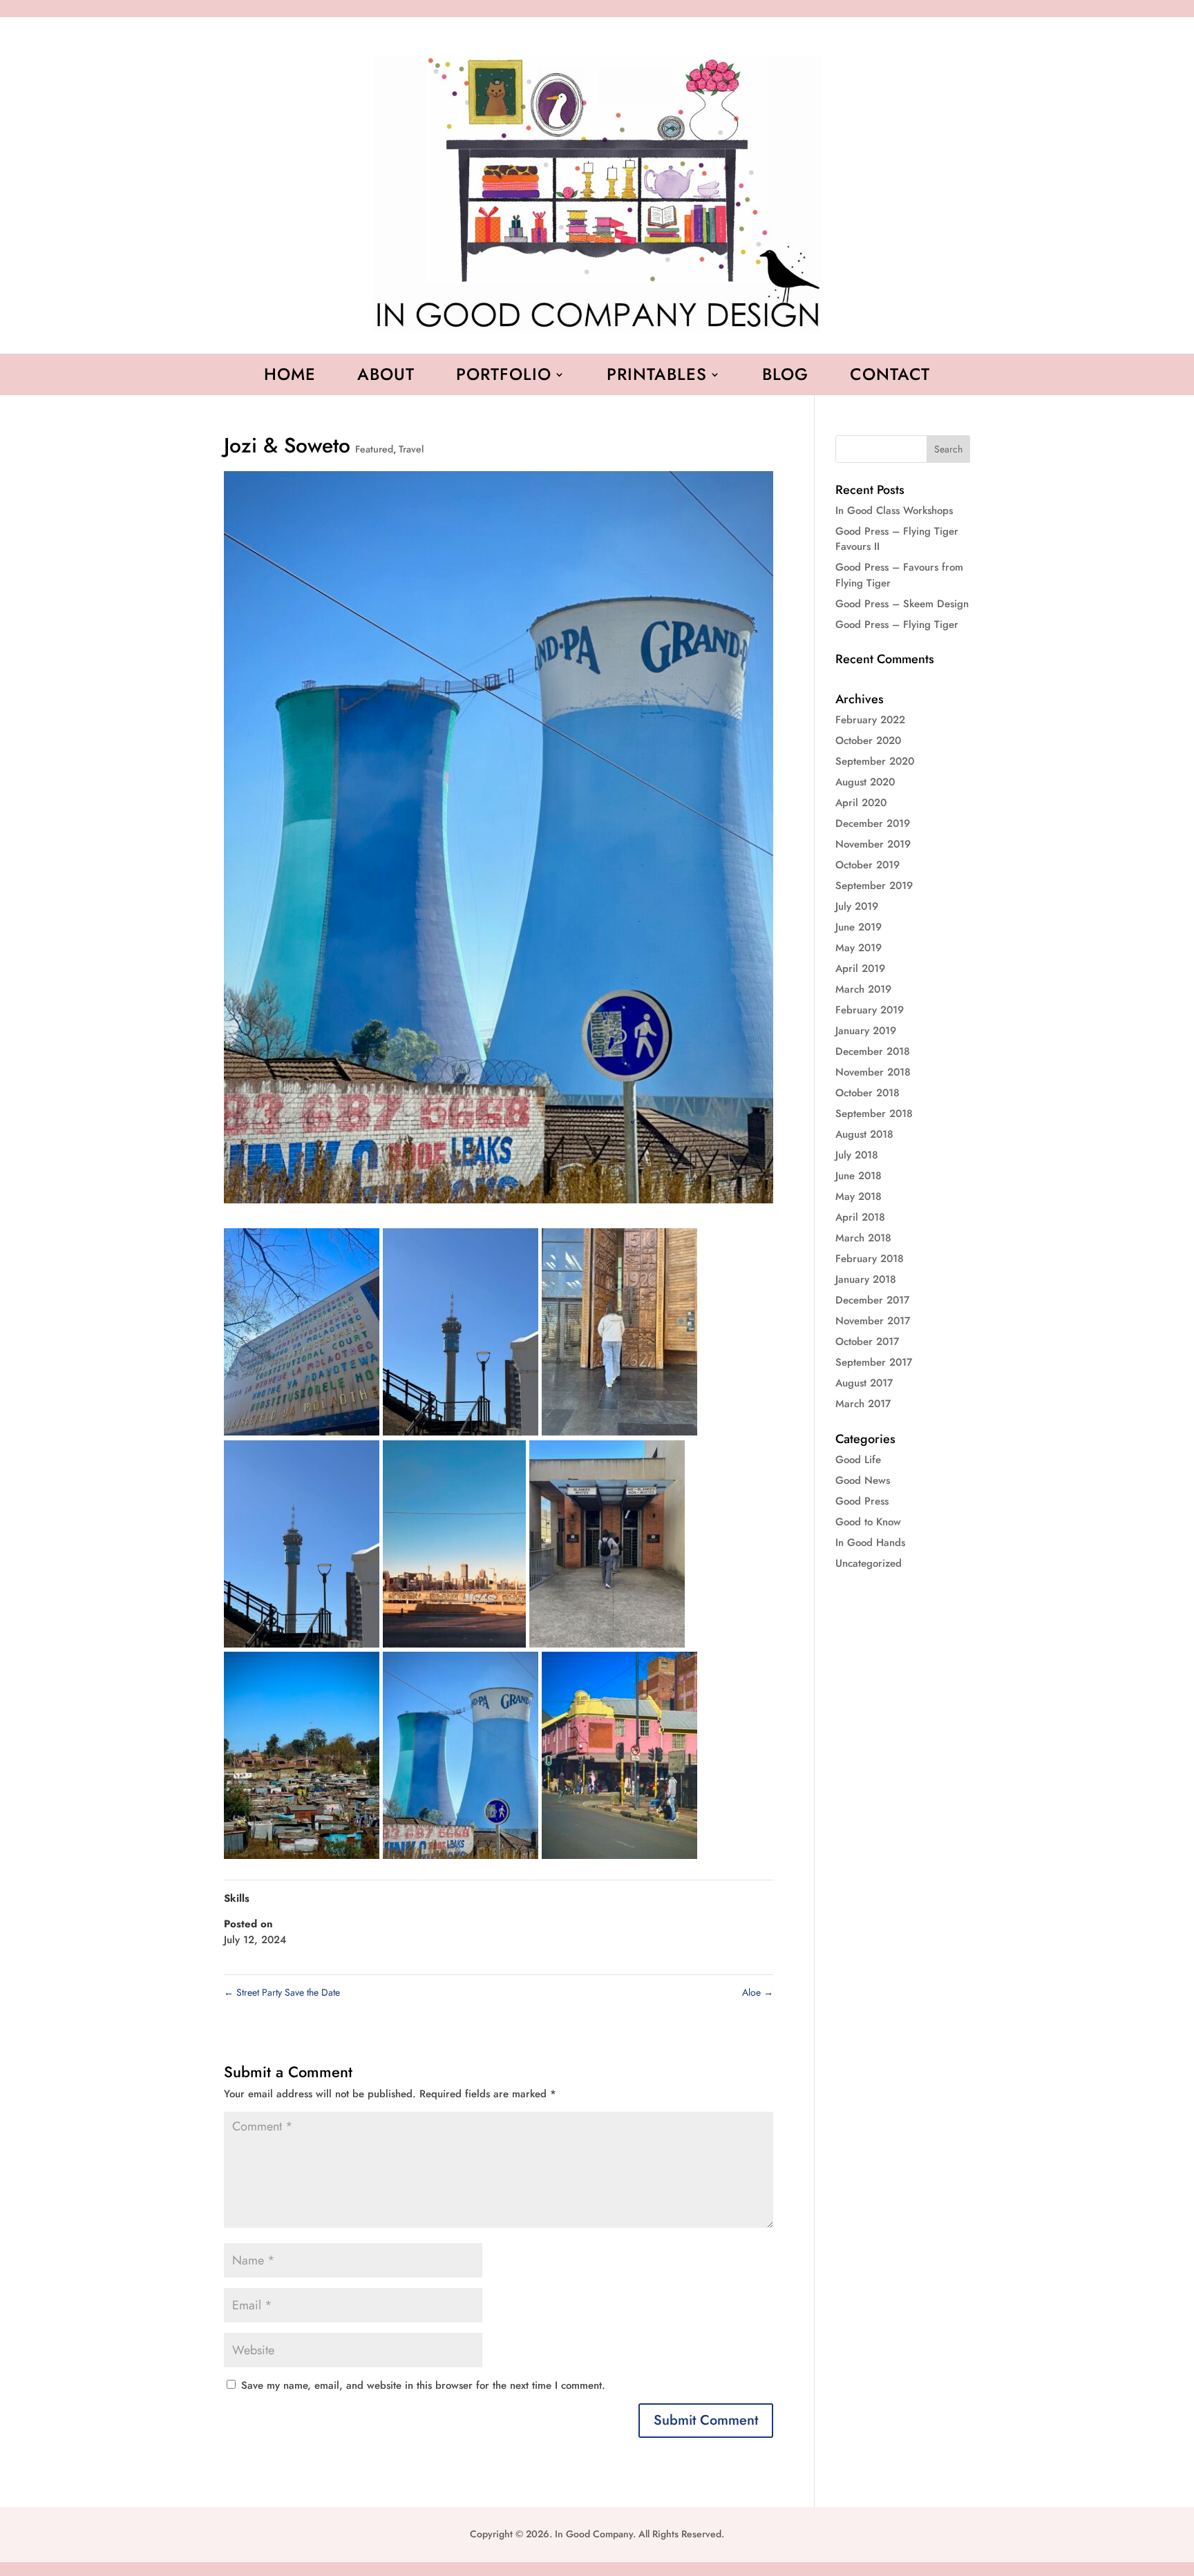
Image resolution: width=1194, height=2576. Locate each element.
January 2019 (866, 1031)
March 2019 (863, 989)
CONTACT (890, 377)
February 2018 (870, 1259)
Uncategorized (869, 1563)
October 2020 (868, 741)
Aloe (758, 1992)
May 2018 (859, 1196)
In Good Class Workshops (894, 511)
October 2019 (868, 865)
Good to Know (868, 1522)
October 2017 (867, 1342)
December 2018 (873, 1051)
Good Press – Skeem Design (902, 604)
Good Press (862, 1501)
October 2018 (868, 1093)
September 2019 (874, 886)
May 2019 (859, 948)
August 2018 (864, 1134)
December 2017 (872, 1300)
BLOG (785, 377)
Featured (374, 449)
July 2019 (857, 906)
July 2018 (857, 1155)
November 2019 (873, 844)
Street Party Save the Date (282, 1992)
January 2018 (866, 1279)
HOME (290, 377)
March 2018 (863, 1238)
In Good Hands (870, 1543)
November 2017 (873, 1321)
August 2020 (865, 782)
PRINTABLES (657, 377)
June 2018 (859, 1176)
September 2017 (874, 1362)
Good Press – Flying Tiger (897, 624)
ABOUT (386, 377)
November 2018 (873, 1072)
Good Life (858, 1460)
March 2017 (863, 1404)
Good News (863, 1480)
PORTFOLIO (504, 377)
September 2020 (875, 761)
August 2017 (864, 1383)
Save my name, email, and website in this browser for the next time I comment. (423, 2385)
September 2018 (874, 1114)
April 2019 (860, 969)
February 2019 (870, 1010)
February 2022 (870, 720)
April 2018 (860, 1217)
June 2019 (859, 927)
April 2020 (861, 803)
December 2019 (873, 823)
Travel (411, 449)
